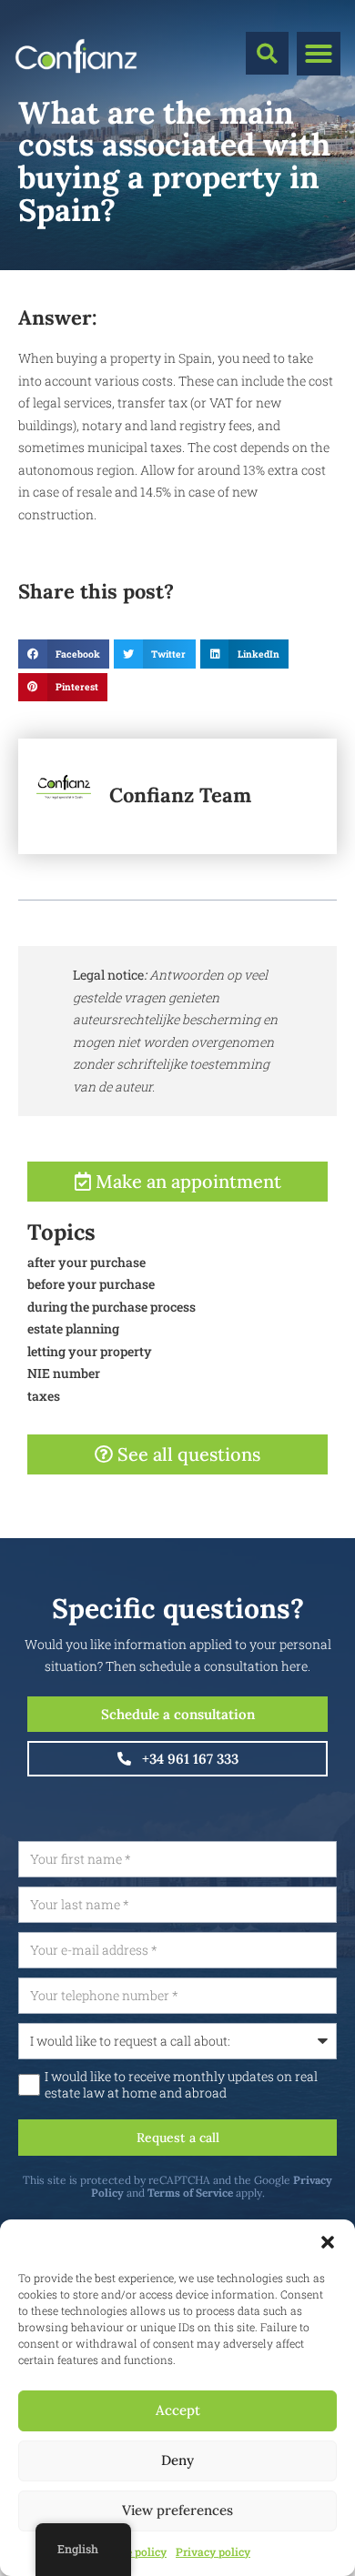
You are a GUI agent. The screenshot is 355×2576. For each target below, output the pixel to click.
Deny (177, 2460)
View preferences (177, 2510)
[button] (328, 2242)
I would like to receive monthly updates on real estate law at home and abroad (181, 2085)
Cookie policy (131, 2551)
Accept (178, 2410)
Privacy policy (213, 2551)
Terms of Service (190, 2193)
